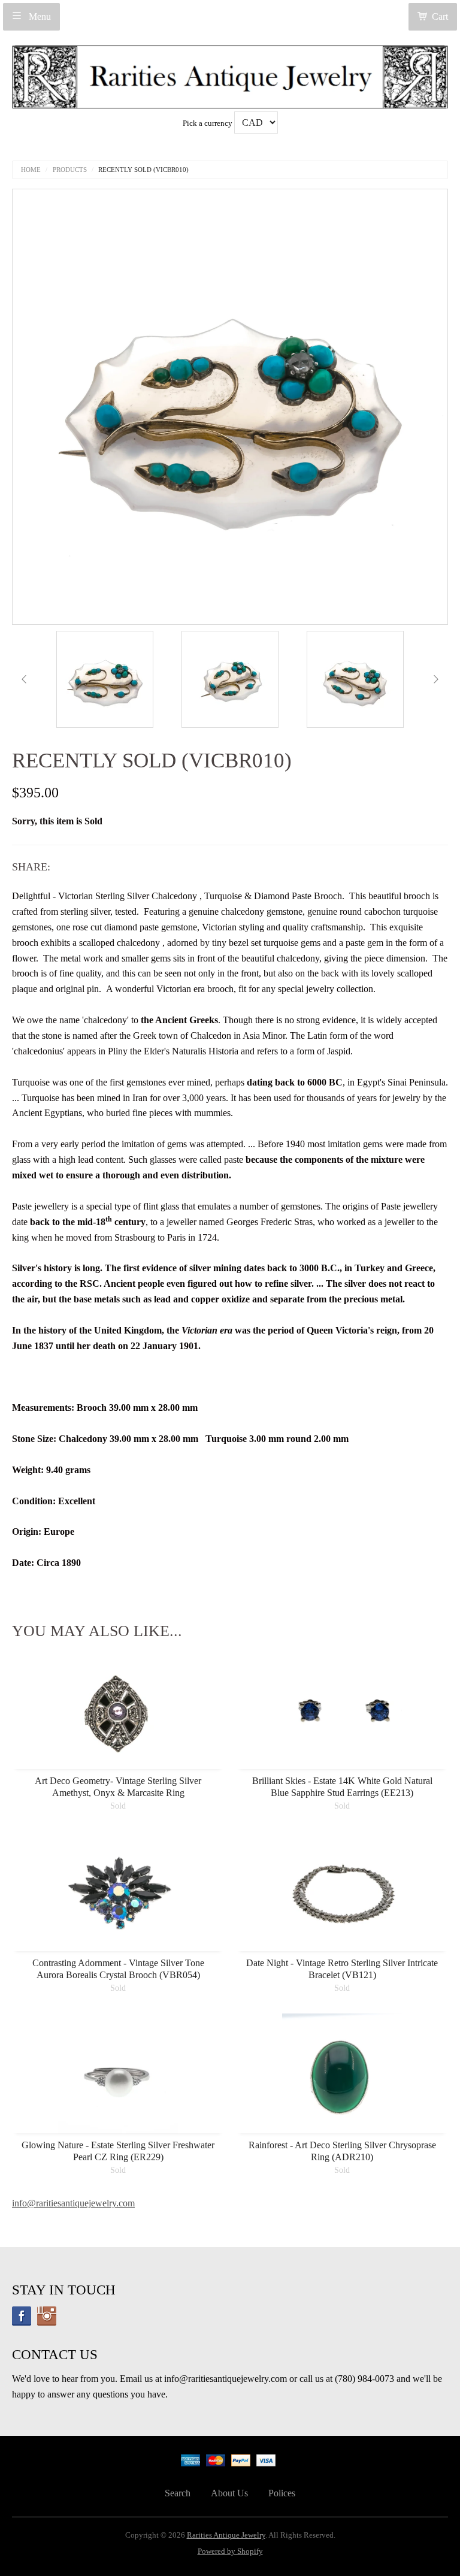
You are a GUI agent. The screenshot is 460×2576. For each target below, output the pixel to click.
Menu (39, 16)
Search (178, 2493)
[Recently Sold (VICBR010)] (105, 679)
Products (70, 170)
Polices (282, 2493)
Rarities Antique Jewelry (226, 2535)
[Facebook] (22, 2316)
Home (31, 170)
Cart (440, 16)
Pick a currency (208, 123)
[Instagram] (47, 2316)
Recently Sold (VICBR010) (143, 170)
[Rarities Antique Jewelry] (230, 73)
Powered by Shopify (230, 2551)
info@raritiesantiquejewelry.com (73, 2203)
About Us (229, 2493)
